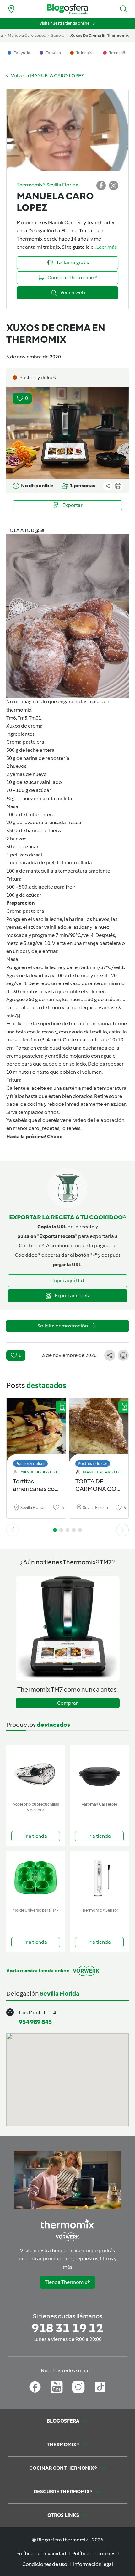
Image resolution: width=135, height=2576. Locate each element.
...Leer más (105, 247)
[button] (124, 9)
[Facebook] (35, 2387)
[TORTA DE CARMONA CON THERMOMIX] (99, 1431)
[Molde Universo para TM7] (36, 1878)
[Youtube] (57, 2387)
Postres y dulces (30, 1463)
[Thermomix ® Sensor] (99, 1878)
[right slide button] (122, 1530)
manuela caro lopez (27, 35)
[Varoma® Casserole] (99, 1772)
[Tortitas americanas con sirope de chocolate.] (36, 1431)
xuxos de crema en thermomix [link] (100, 35)
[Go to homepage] (67, 9)
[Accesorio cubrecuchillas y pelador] (36, 1772)
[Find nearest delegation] (11, 9)
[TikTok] (100, 2387)
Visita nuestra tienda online (65, 23)
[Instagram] (78, 2387)
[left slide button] (13, 1530)
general (58, 35)
